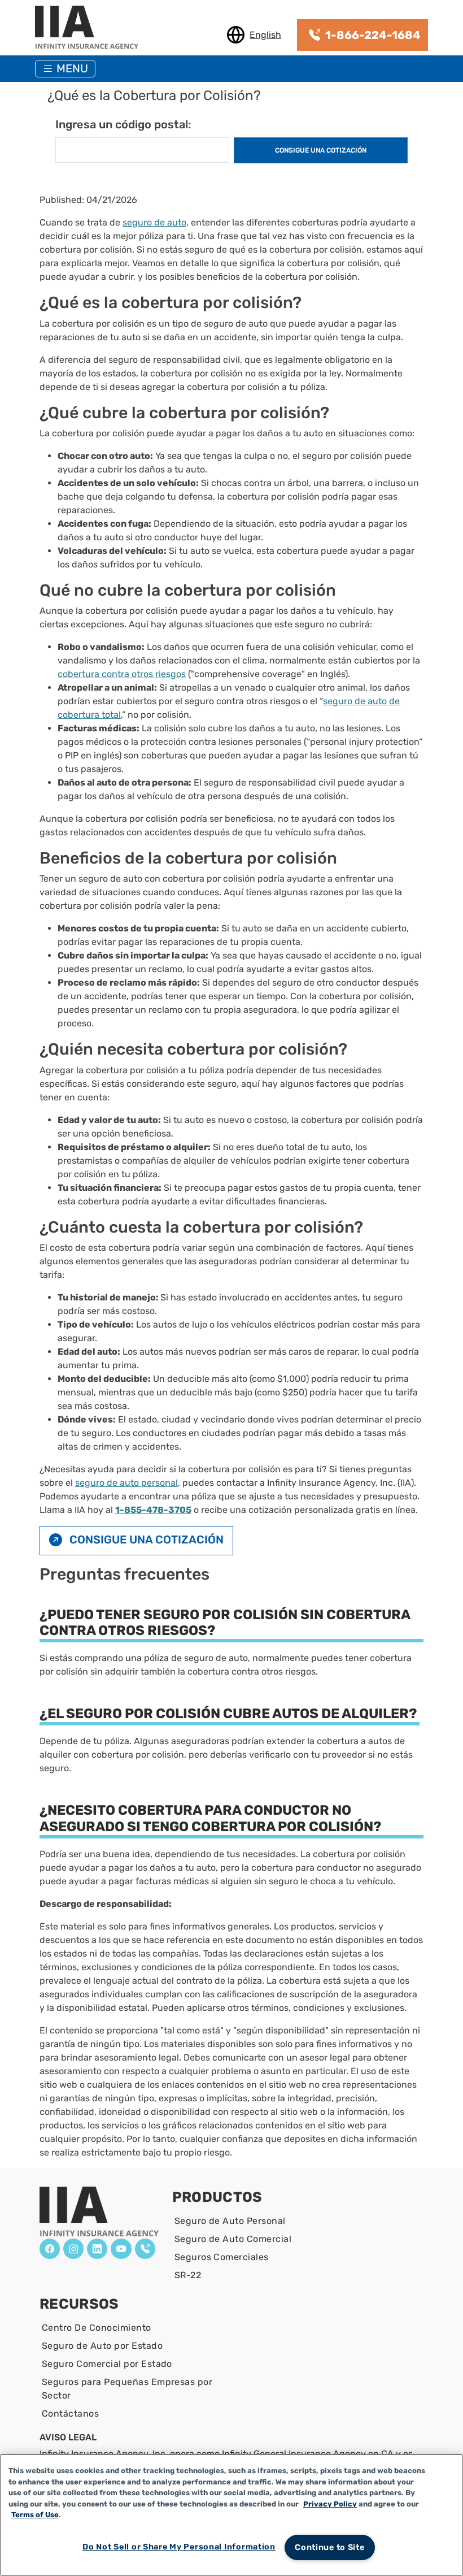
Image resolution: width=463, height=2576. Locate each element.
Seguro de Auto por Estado (102, 2346)
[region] (231, 2515)
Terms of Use (35, 2515)
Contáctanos (70, 2414)
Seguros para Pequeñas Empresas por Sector (127, 2389)
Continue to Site (330, 2547)
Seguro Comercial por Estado (107, 2364)
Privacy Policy (330, 2504)
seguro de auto (154, 222)
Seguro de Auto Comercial (233, 2239)
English (265, 35)
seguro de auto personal (126, 1483)
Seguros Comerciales (222, 2257)
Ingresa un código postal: (123, 124)
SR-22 (188, 2275)
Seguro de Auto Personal (230, 2221)
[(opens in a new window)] (50, 2249)
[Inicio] (91, 28)
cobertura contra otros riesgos (122, 674)
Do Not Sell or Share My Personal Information (179, 2547)
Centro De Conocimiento (97, 2328)
